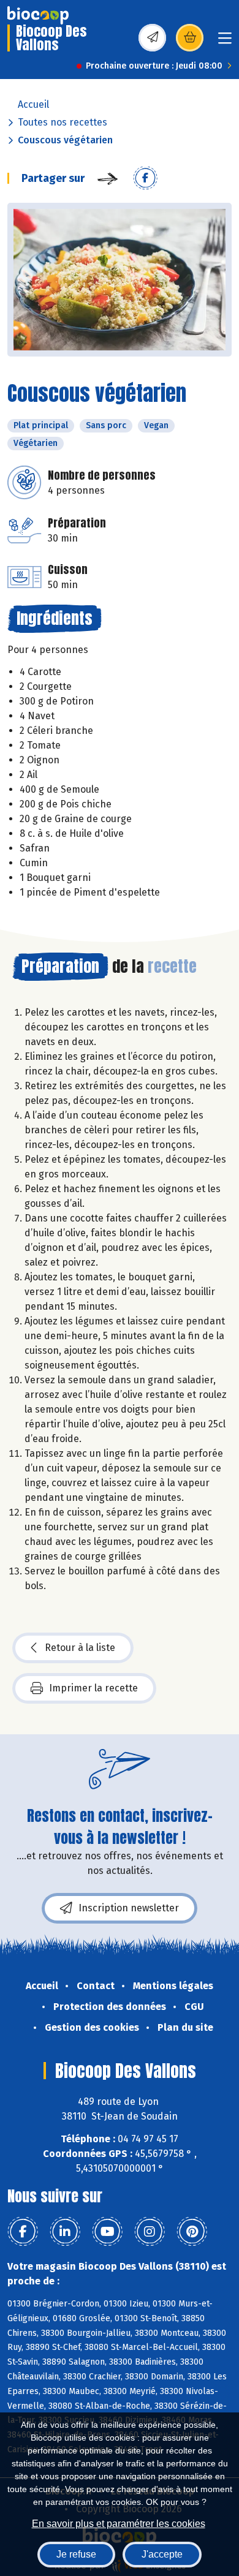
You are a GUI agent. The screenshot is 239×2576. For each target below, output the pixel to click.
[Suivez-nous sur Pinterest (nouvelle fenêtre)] (192, 2232)
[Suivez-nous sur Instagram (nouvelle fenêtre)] (150, 2232)
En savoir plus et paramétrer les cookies (119, 2524)
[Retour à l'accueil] (38, 15)
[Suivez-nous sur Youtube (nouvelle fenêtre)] (107, 2232)
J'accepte (162, 2554)
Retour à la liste (80, 1648)
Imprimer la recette (93, 1688)
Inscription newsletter (129, 1908)
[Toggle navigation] (225, 42)
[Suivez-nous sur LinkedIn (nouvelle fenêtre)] (65, 2232)
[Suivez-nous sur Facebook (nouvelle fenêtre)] (23, 2232)
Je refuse (76, 2554)
